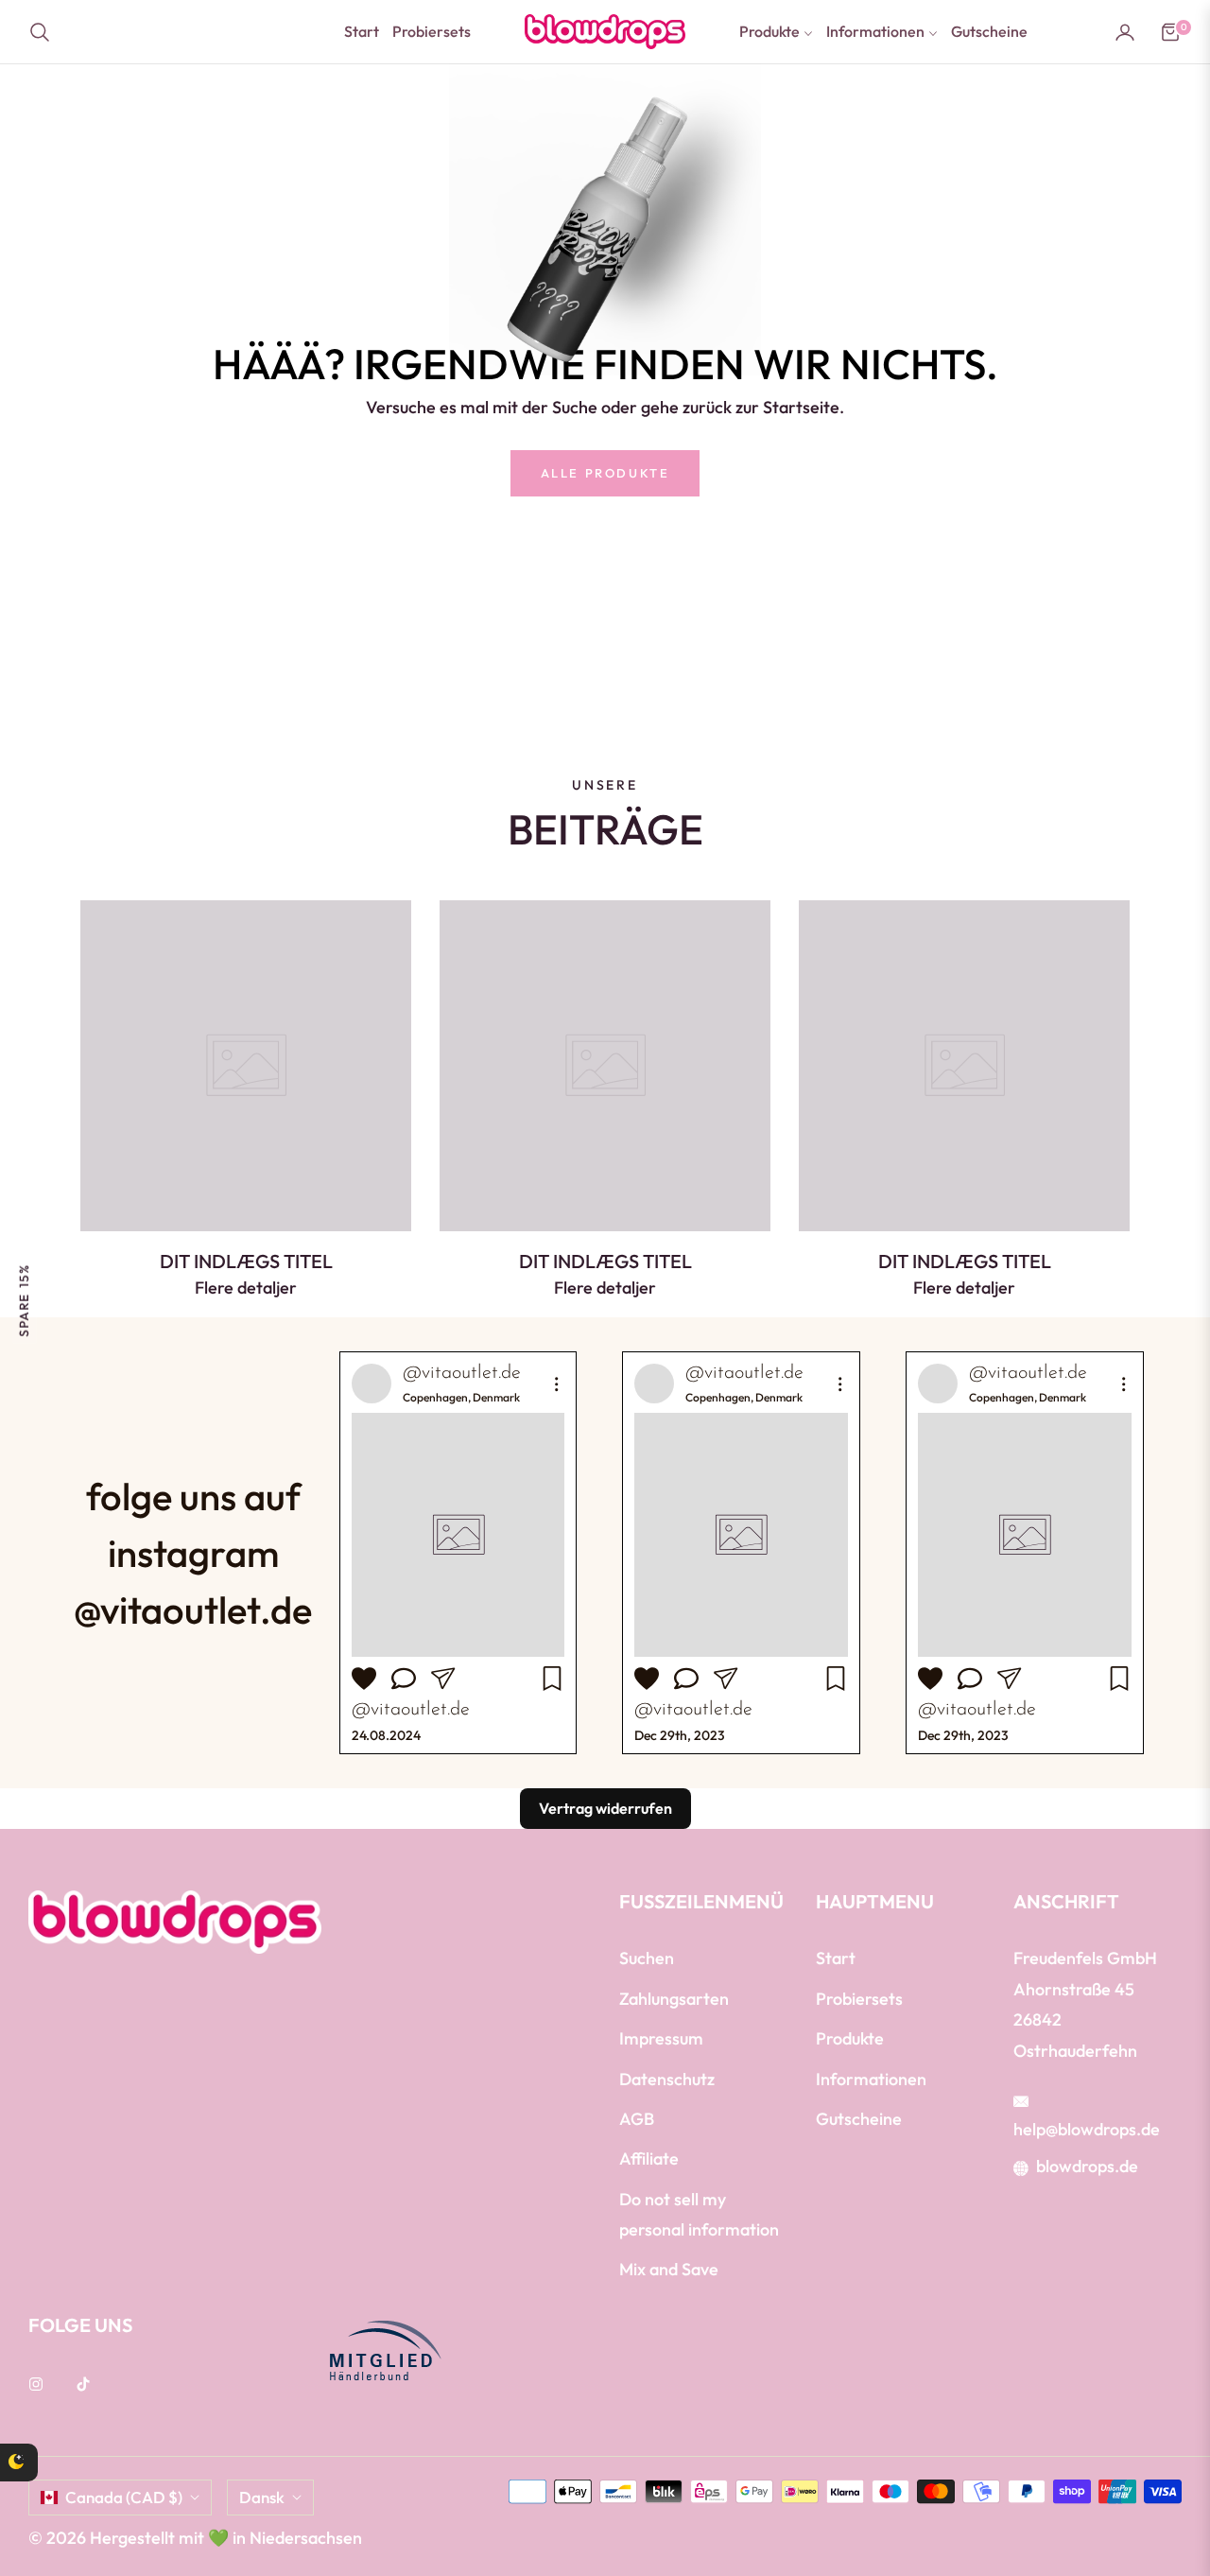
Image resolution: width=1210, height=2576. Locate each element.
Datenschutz (667, 2079)
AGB (637, 2119)
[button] (45, 32)
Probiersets (859, 1999)
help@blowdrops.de (1087, 2129)
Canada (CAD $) (124, 2497)
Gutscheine (859, 2119)
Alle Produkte (605, 473)
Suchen (647, 1958)
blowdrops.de (1087, 2166)
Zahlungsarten (674, 1999)
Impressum (661, 2038)
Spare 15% (24, 1300)
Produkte (850, 2038)
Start (836, 1958)
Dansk (262, 2497)
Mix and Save (669, 2269)
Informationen (871, 2079)
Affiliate (649, 2158)
